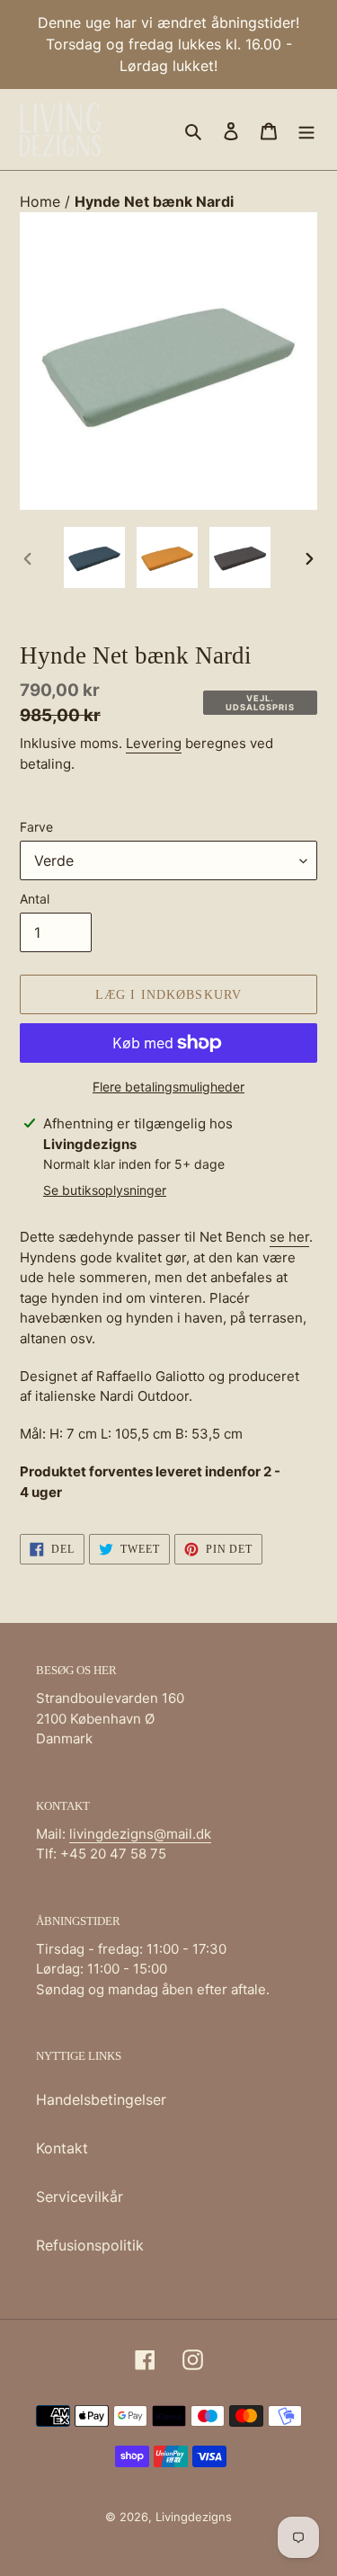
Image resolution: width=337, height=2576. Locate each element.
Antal (35, 899)
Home (42, 201)
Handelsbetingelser (101, 2099)
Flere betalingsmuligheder (168, 1087)
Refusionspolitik (90, 2245)
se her (289, 1237)
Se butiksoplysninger (105, 1190)
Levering (154, 743)
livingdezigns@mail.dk (140, 1834)
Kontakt (62, 2148)
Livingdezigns (194, 2517)
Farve (36, 827)
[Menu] (306, 129)
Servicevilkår (80, 2197)
